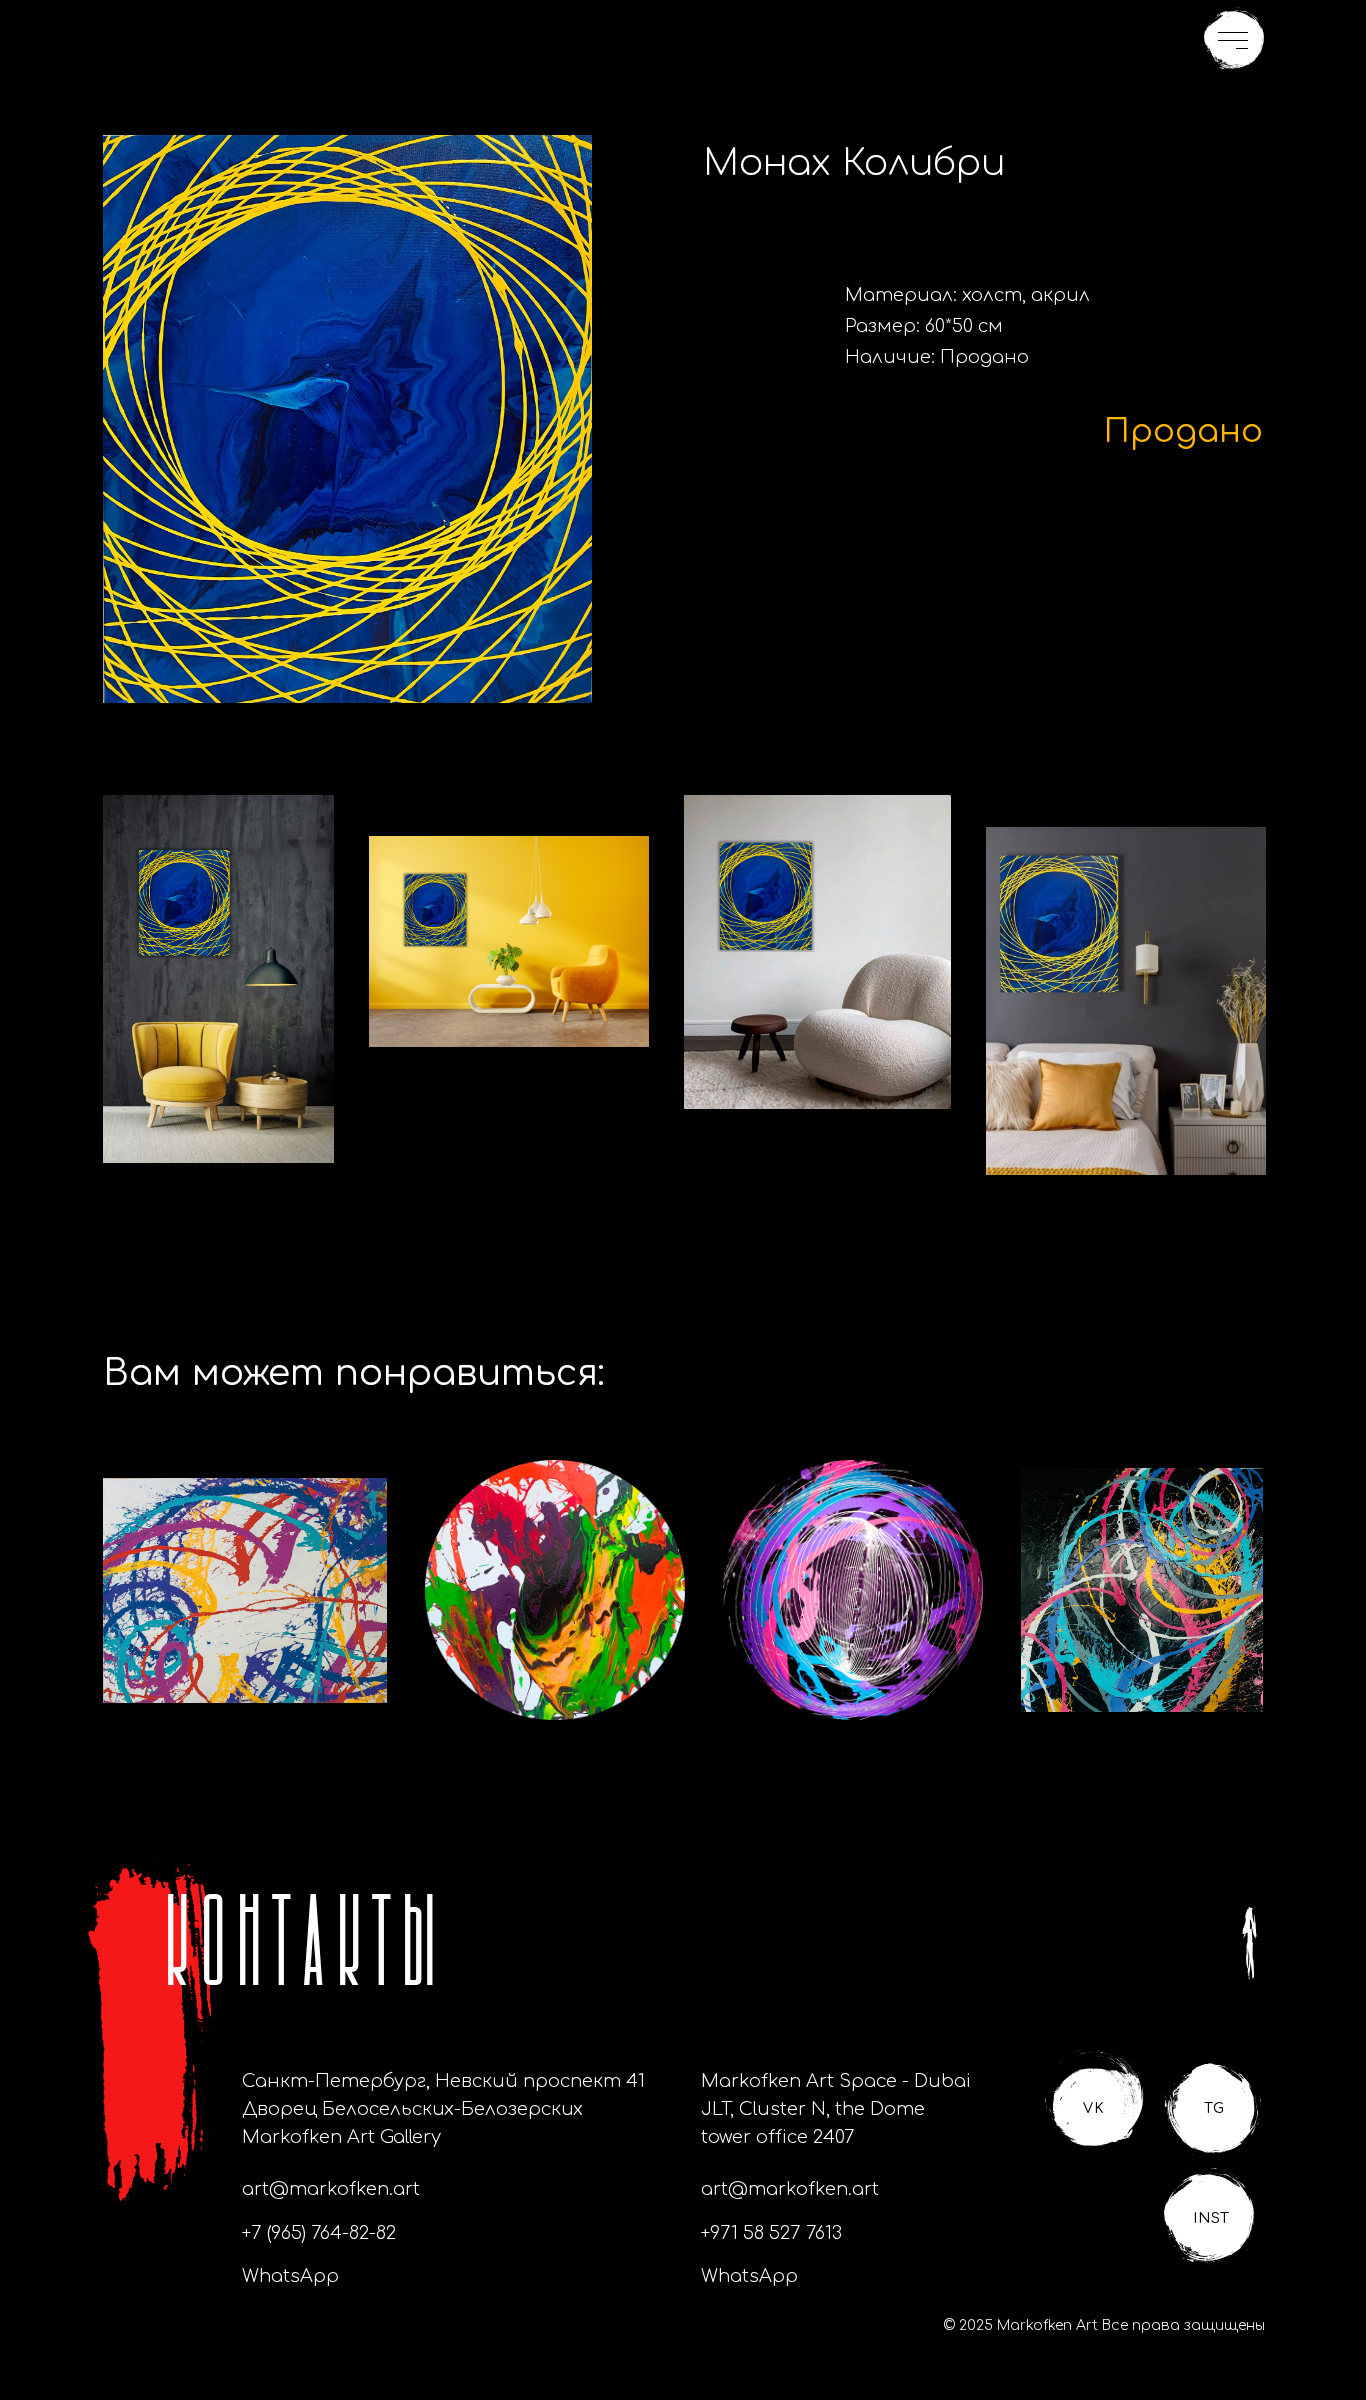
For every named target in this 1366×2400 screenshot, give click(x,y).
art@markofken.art (331, 2189)
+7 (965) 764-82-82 (319, 2233)
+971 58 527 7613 (771, 2233)
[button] (1234, 39)
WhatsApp (290, 2276)
